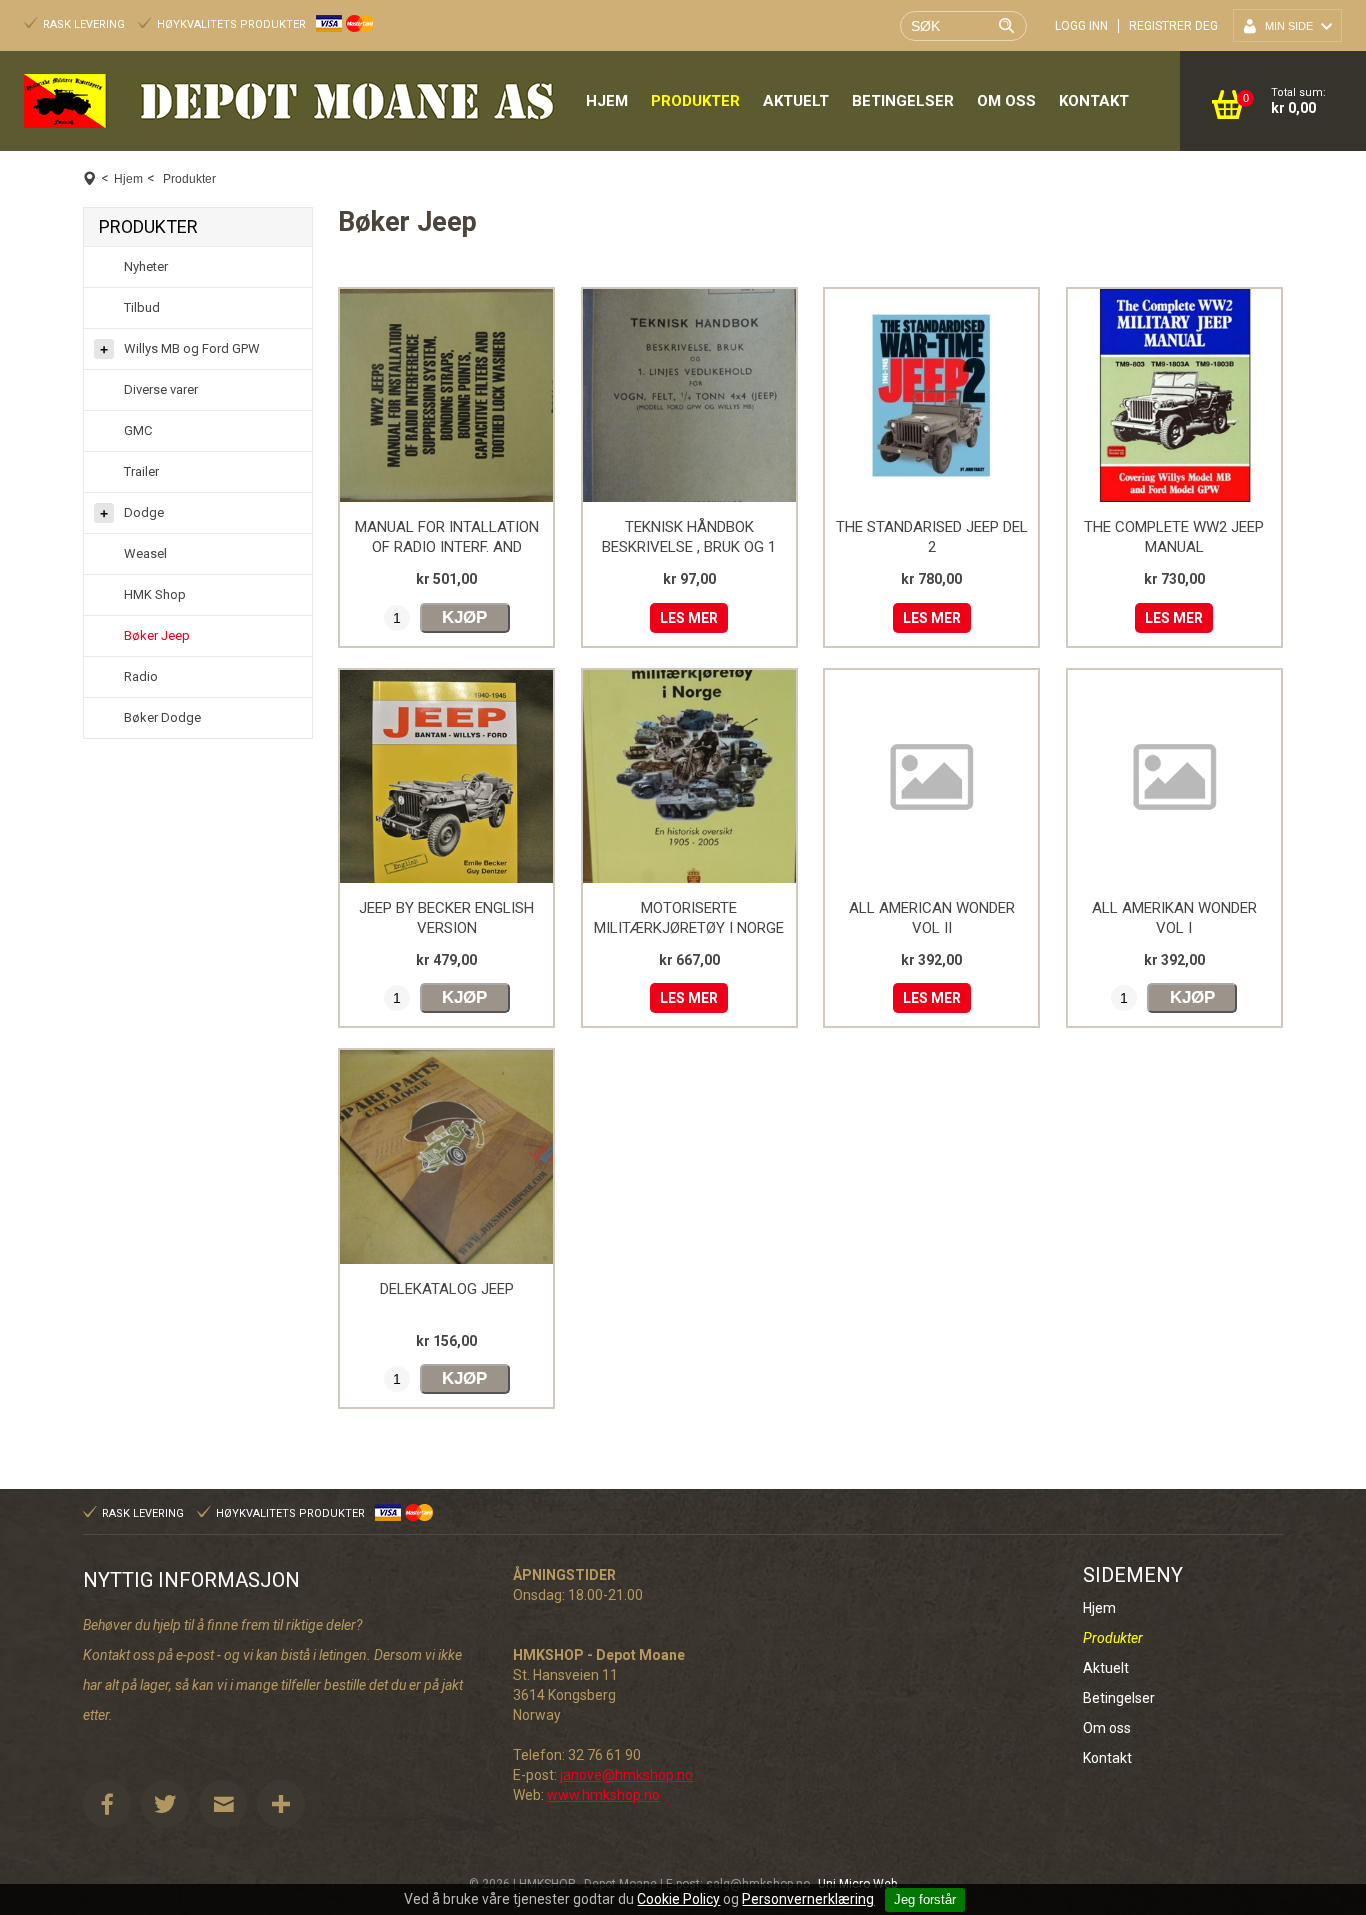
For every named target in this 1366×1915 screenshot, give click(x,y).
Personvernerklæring (808, 1899)
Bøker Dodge (162, 717)
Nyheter (146, 266)
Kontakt (1094, 101)
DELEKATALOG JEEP (447, 1289)
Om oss (1006, 101)
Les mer (689, 618)
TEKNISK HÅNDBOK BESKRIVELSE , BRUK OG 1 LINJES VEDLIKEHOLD (689, 547)
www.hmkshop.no (603, 1795)
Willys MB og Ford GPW (192, 348)
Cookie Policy (678, 1899)
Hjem (607, 101)
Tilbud (142, 307)
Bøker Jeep (157, 635)
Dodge (144, 512)
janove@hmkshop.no (626, 1775)
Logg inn (1081, 26)
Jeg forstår (925, 1899)
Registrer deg (1173, 26)
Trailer (141, 471)
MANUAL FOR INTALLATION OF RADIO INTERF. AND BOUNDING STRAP (447, 547)
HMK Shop (155, 594)
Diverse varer (161, 389)
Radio (141, 676)
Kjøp (464, 617)
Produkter (695, 101)
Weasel (145, 553)
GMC (138, 430)
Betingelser (903, 101)
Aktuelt (796, 101)
